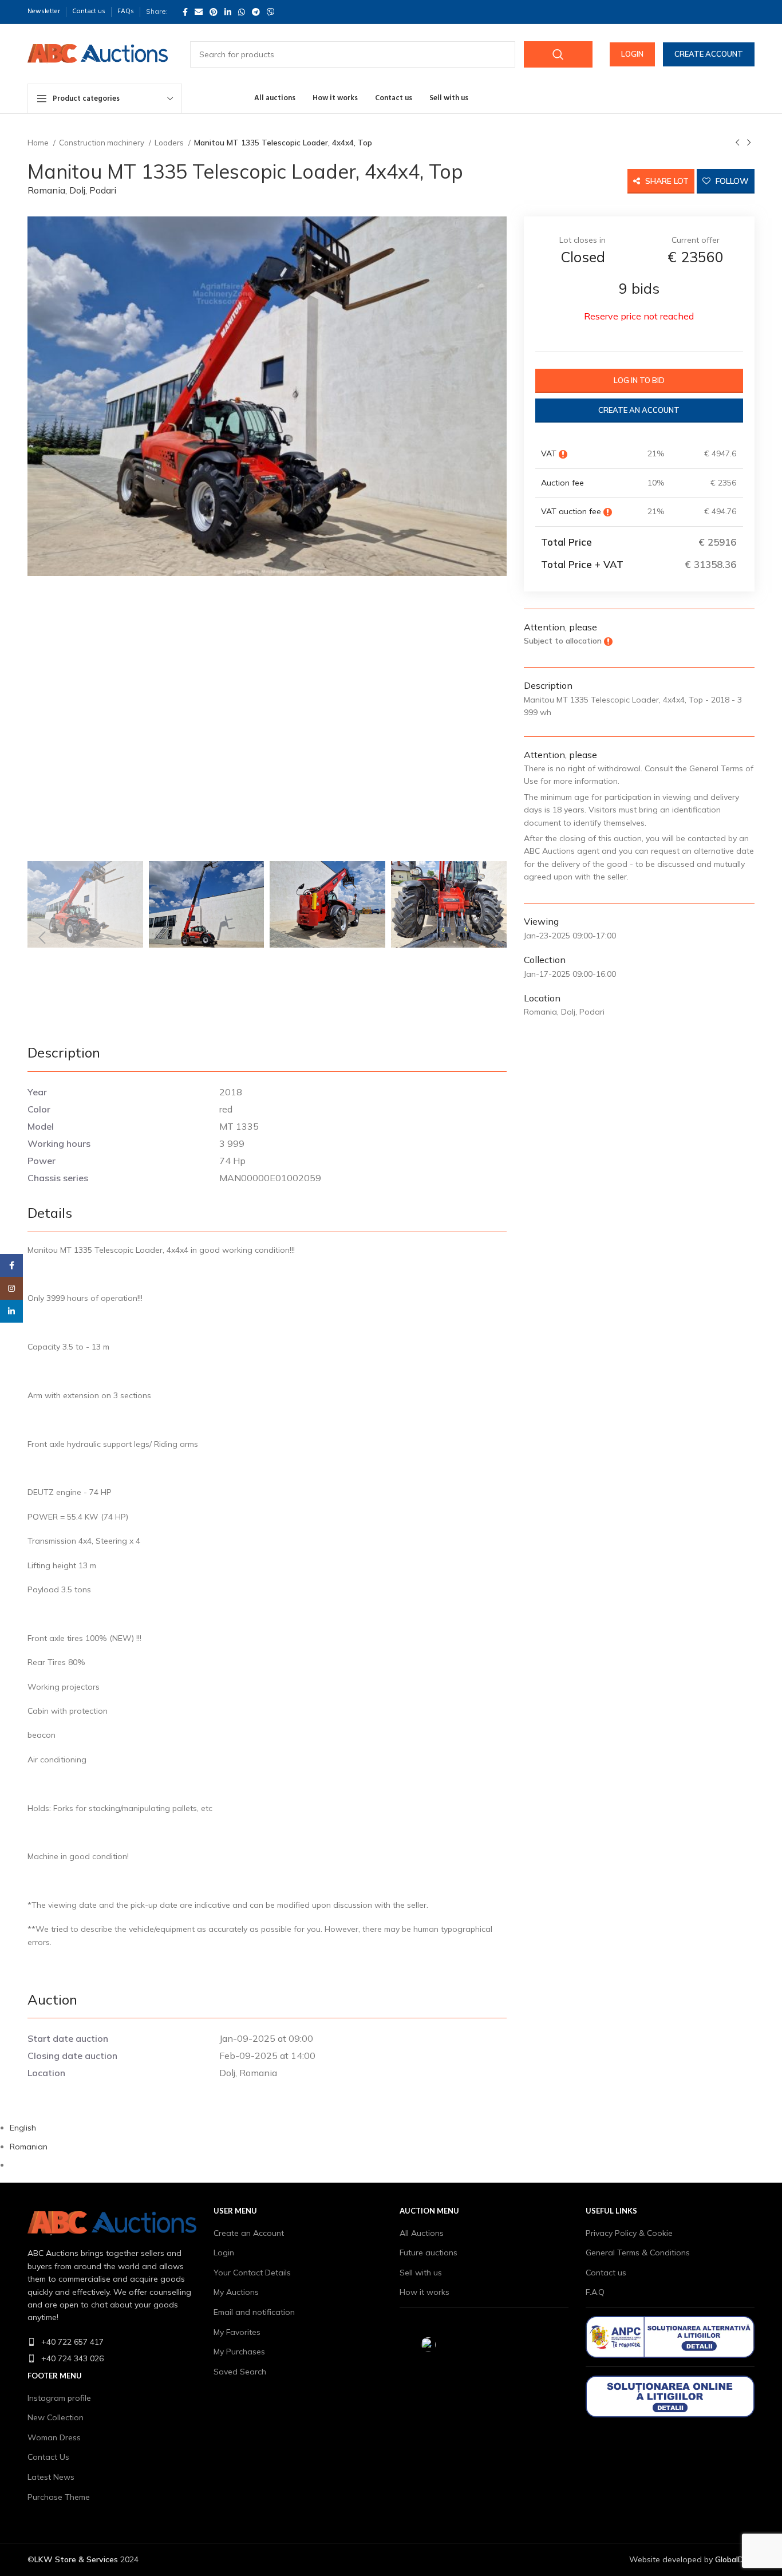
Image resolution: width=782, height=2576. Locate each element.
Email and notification (254, 2312)
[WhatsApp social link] (242, 12)
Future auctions (428, 2252)
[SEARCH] (558, 54)
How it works (424, 2292)
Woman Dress (54, 2437)
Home (39, 143)
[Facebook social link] (185, 12)
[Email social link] (199, 12)
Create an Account (249, 2233)
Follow (731, 181)
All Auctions (422, 2233)
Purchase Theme (59, 2497)
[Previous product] (737, 143)
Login (632, 54)
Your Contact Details (252, 2273)
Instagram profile (59, 2398)
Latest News (51, 2477)
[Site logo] (98, 53)
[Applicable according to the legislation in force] (563, 453)
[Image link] (112, 2223)
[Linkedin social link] (228, 12)
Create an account (639, 410)
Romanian (29, 2147)
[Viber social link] (271, 12)
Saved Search (240, 2372)
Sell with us (421, 2273)
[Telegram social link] (256, 12)
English (23, 2128)
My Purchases (239, 2352)
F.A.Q (595, 2292)
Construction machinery (102, 143)
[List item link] (112, 2342)
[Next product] (749, 143)
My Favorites (237, 2332)
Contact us (606, 2273)
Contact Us (48, 2457)
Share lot (666, 181)
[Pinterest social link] (214, 12)
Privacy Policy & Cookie (629, 2233)
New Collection (56, 2417)
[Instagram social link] (11, 1288)
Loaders (170, 143)
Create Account (709, 54)
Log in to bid (639, 380)
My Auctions (236, 2292)
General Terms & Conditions (638, 2252)
